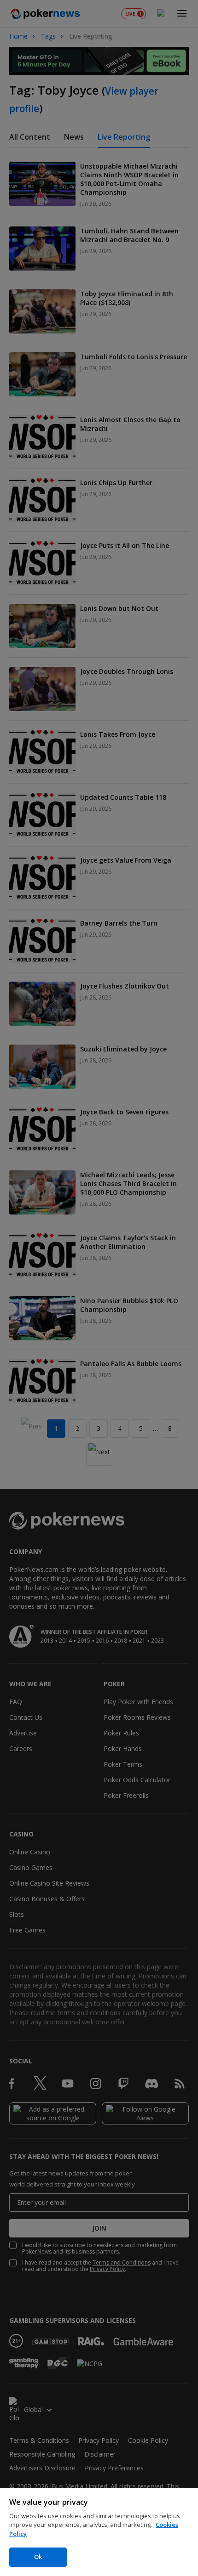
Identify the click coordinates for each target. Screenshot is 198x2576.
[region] (99, 2532)
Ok (38, 2557)
